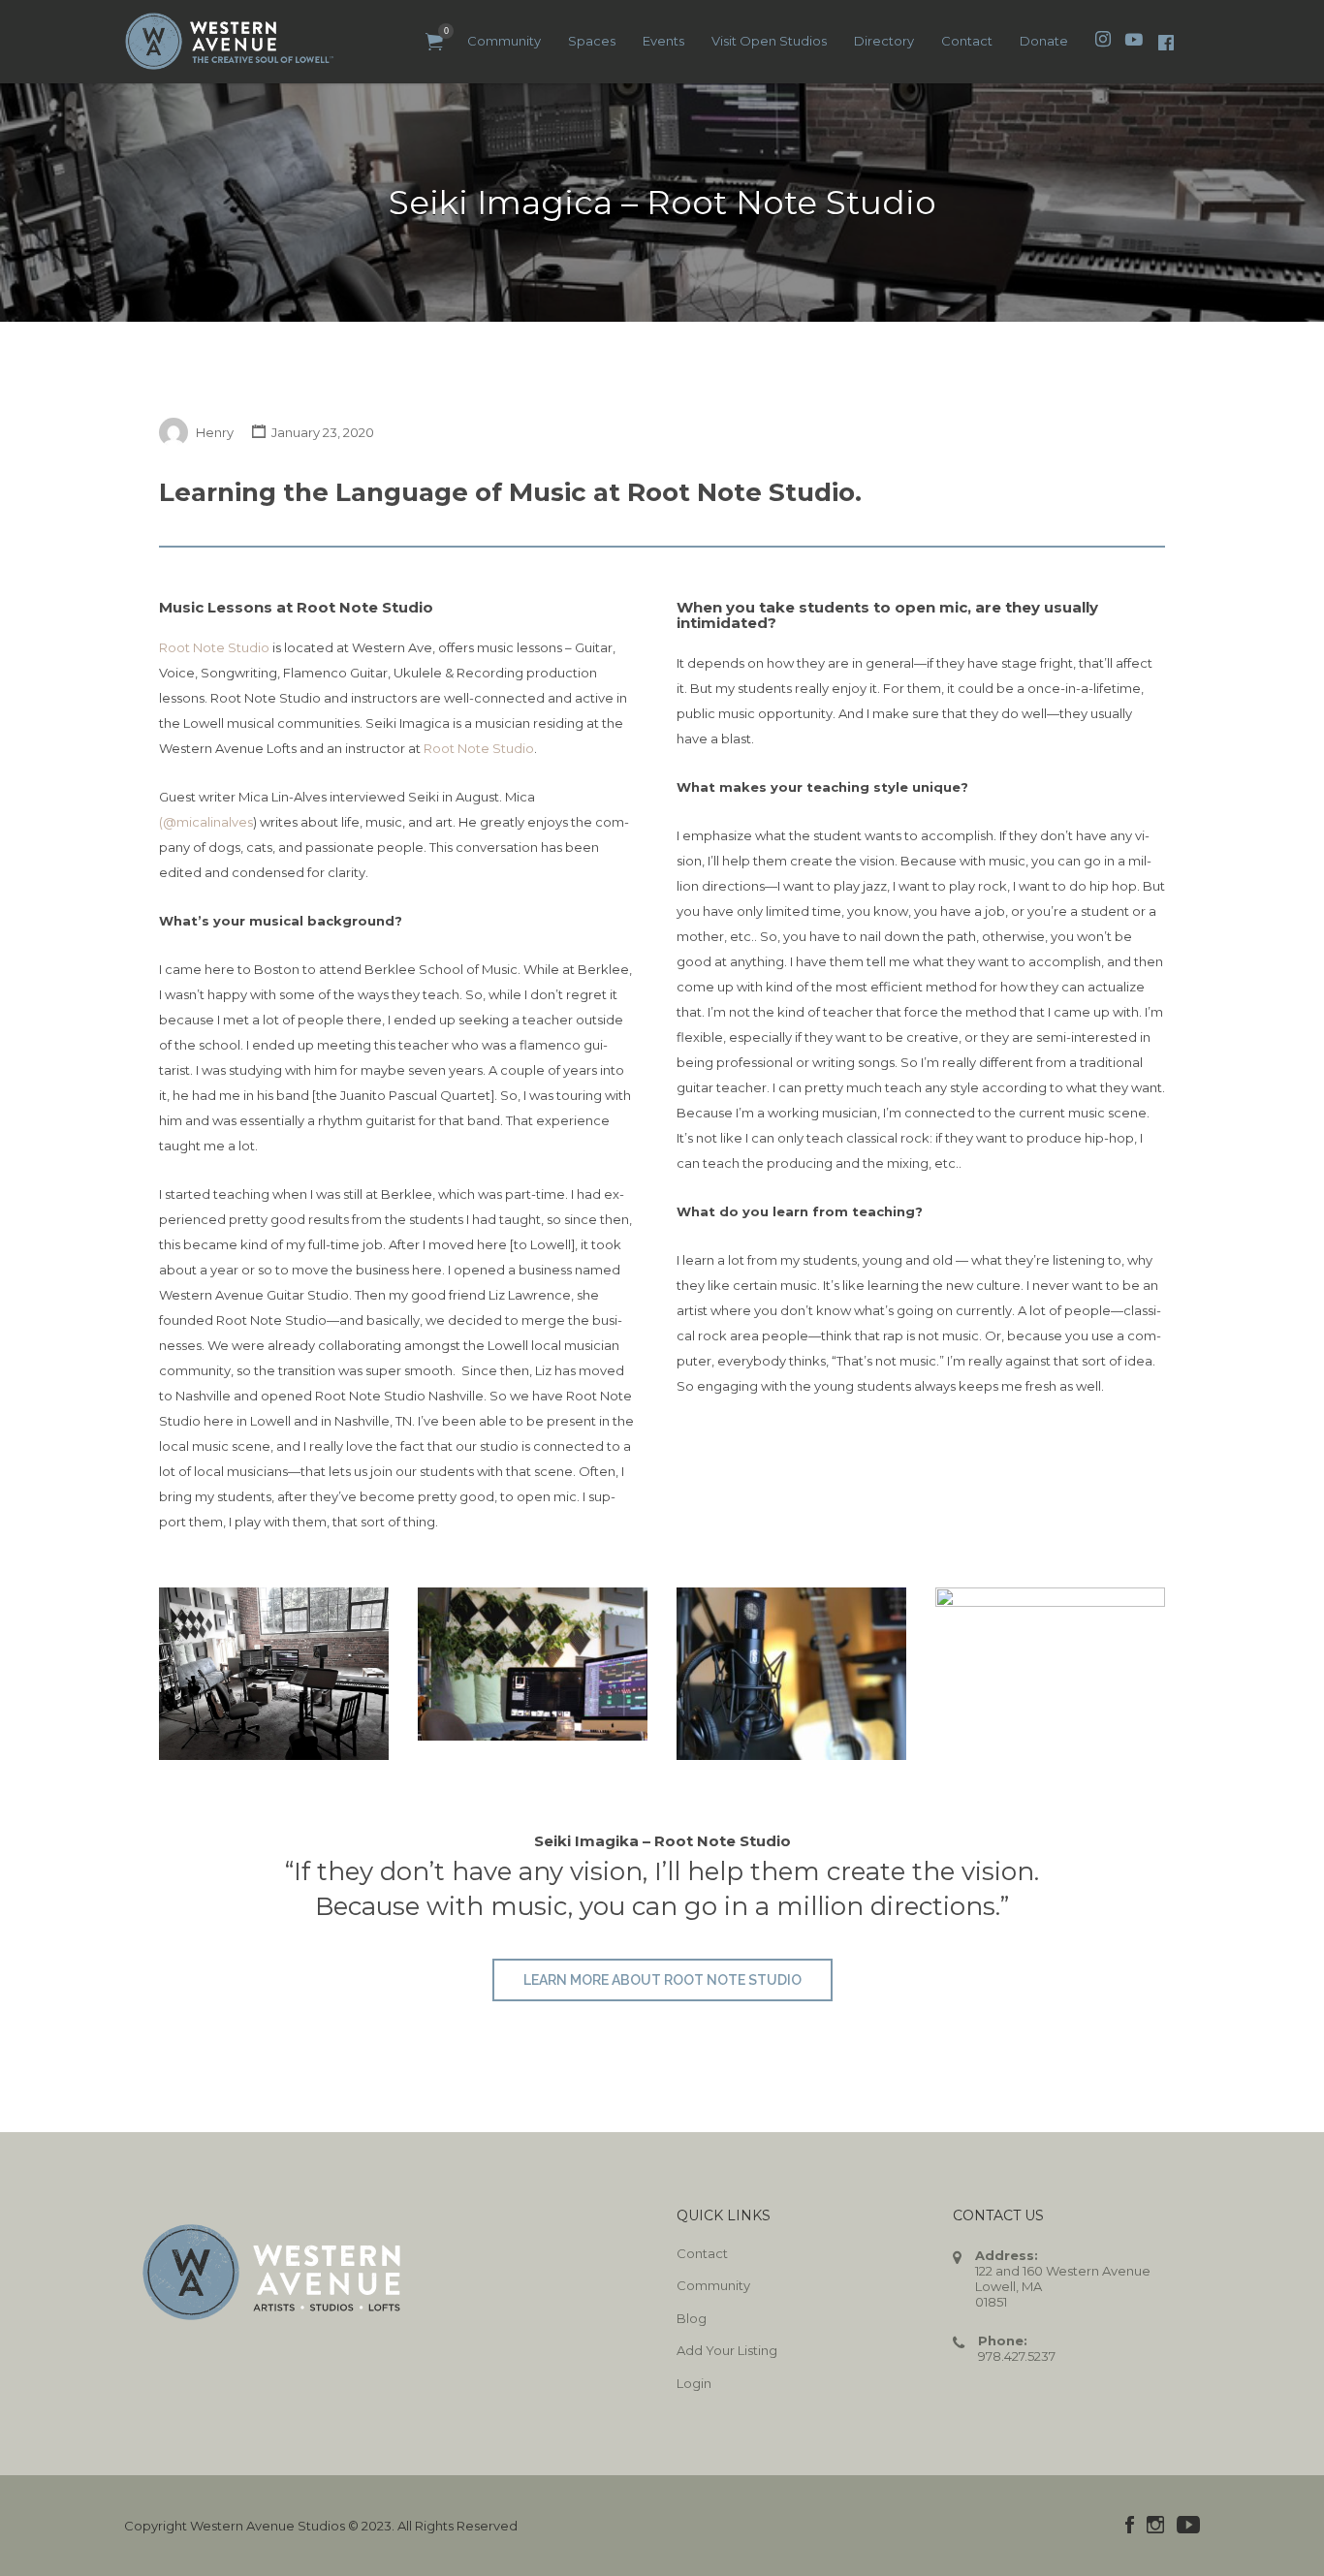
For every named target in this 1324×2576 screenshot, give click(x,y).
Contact (967, 41)
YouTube (1188, 2525)
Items (434, 42)
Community (504, 41)
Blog (692, 2318)
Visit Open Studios (769, 41)
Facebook (1130, 2525)
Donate (1044, 41)
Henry (215, 432)
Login (694, 2383)
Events (663, 41)
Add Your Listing (727, 2350)
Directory (884, 41)
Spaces (592, 41)
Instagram (1155, 2525)
